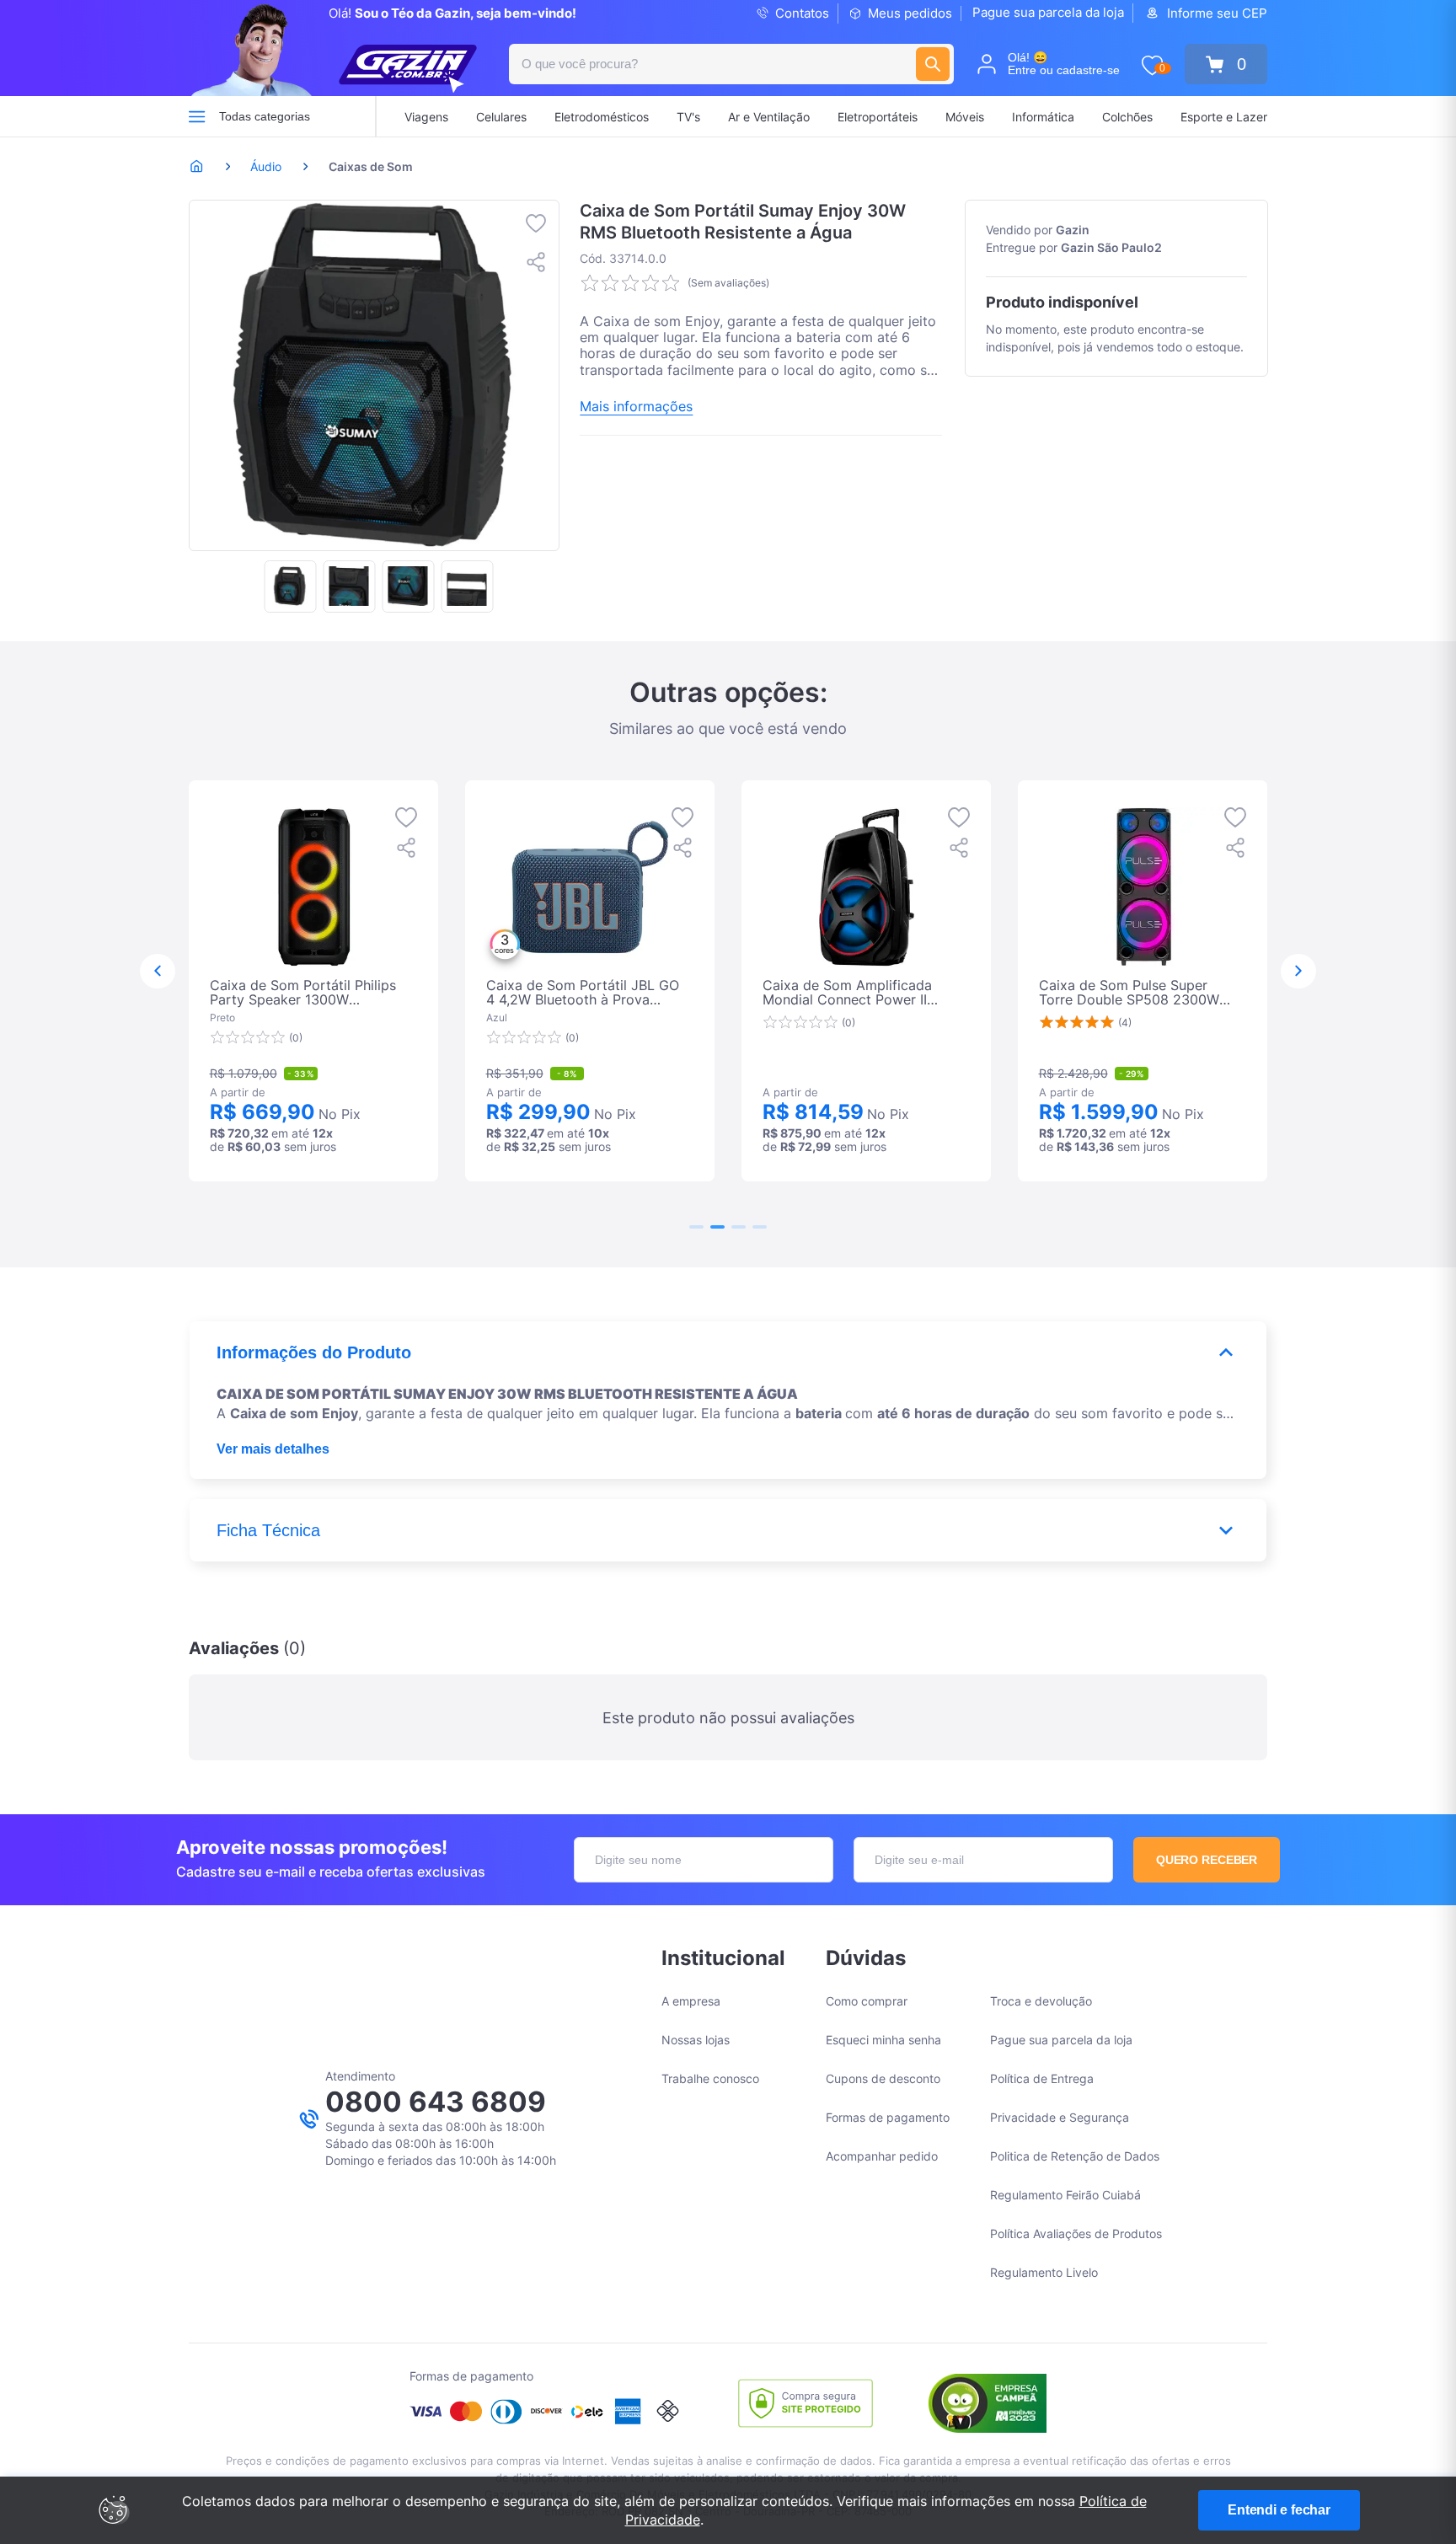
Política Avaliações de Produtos (1076, 2233)
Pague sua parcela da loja (1048, 12)
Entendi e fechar (1279, 2510)
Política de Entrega (1042, 2078)
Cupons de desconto (883, 2078)
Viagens (426, 117)
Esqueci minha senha (883, 2040)
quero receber (1207, 1860)
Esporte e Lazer (1224, 117)
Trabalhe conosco (710, 2078)
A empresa (691, 2001)
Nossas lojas (696, 2040)
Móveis (965, 117)
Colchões (1127, 117)
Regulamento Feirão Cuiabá (1065, 2195)
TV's (688, 117)
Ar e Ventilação (769, 117)
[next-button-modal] (1298, 972)
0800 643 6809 (436, 2102)
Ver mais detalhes (273, 1449)
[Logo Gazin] (408, 69)
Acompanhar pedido (882, 2156)
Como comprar (867, 2001)
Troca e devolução (1041, 2001)
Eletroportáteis (878, 117)
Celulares (501, 117)
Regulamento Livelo (1044, 2272)
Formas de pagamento (888, 2117)
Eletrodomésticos (602, 117)
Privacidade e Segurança (1060, 2117)
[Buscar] (933, 64)
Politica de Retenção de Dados (1075, 2156)
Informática (1043, 117)
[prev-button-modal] (158, 972)
